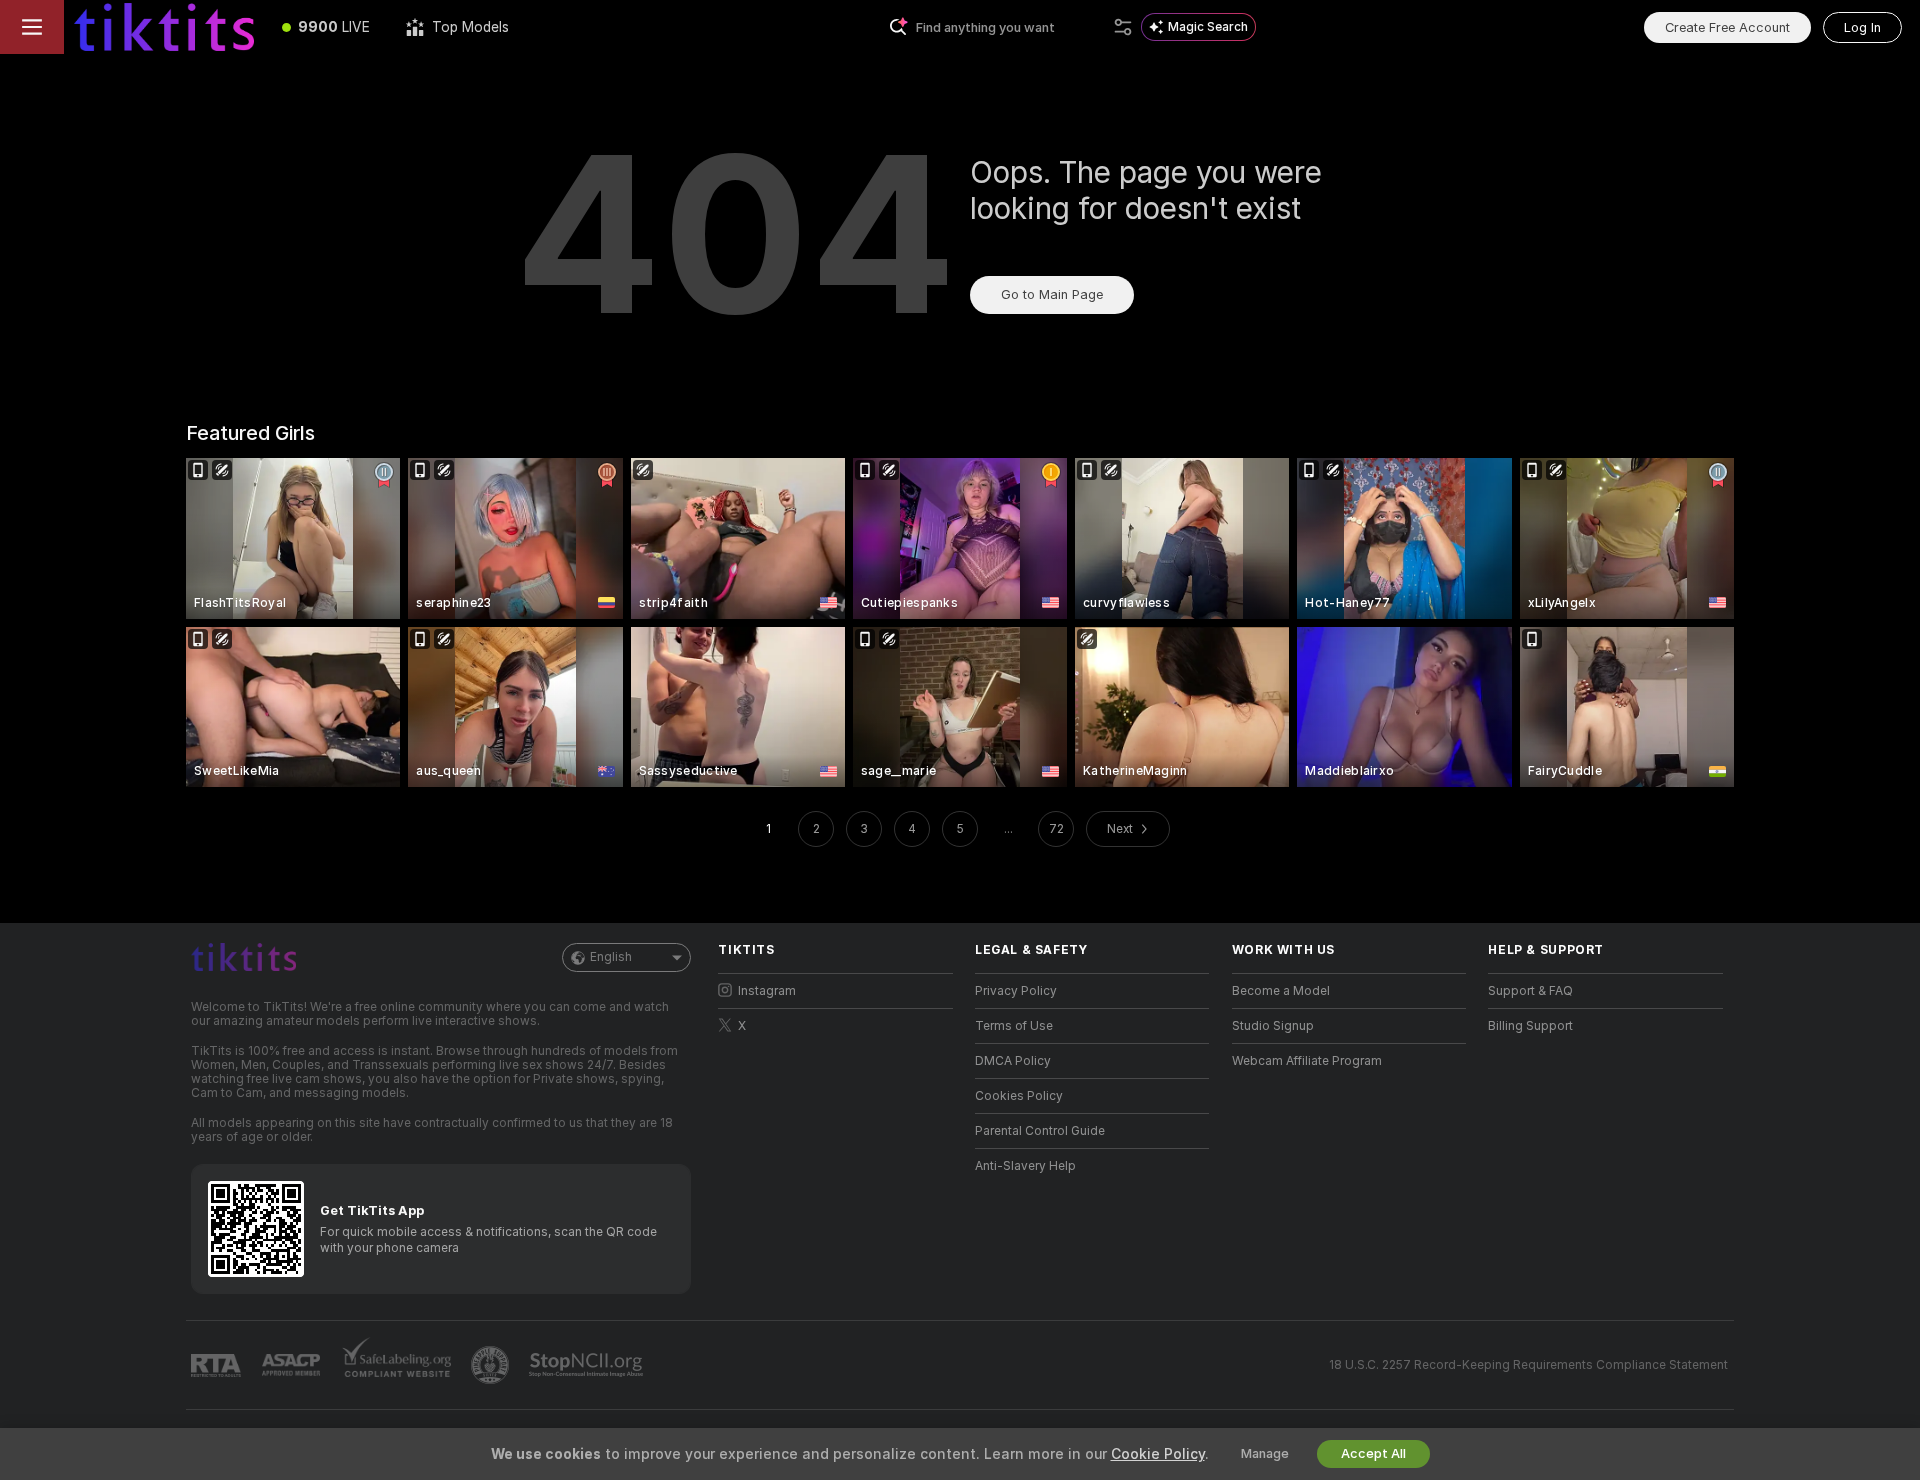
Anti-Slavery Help (1025, 1166)
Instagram (767, 991)
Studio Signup (1273, 1026)
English (611, 957)
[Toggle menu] (32, 27)
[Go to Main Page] (164, 27)
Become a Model (1281, 991)
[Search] (1123, 27)
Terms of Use (1014, 1026)
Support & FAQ (1530, 991)
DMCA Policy (1013, 1061)
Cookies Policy (1019, 1096)
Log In (1862, 27)
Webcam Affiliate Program (1307, 1061)
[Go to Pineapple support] (492, 1365)
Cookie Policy (1158, 1454)
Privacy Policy (1016, 991)
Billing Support (1530, 1026)
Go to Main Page (1052, 294)
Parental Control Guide (1040, 1131)
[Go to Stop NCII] (588, 1365)
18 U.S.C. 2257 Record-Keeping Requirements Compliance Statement (1528, 1365)
